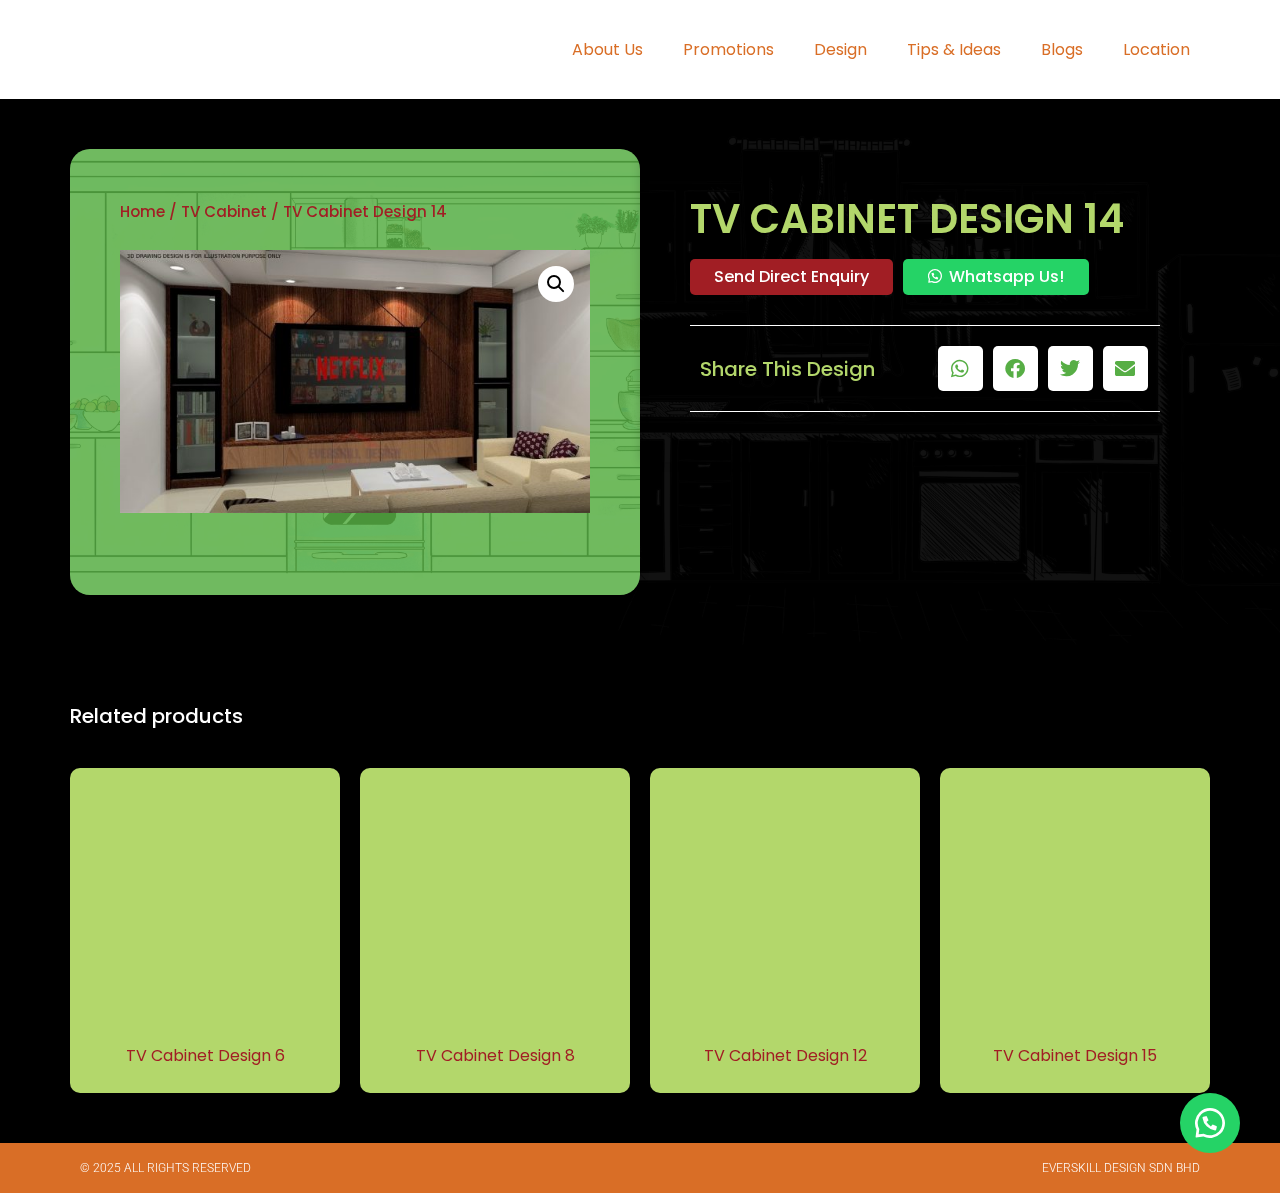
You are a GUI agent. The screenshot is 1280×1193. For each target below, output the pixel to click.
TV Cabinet (224, 211)
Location (1156, 49)
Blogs (1062, 49)
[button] (556, 284)
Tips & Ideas (954, 49)
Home (142, 211)
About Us (607, 49)
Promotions (728, 49)
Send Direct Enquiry (791, 276)
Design (840, 49)
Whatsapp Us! (1006, 276)
